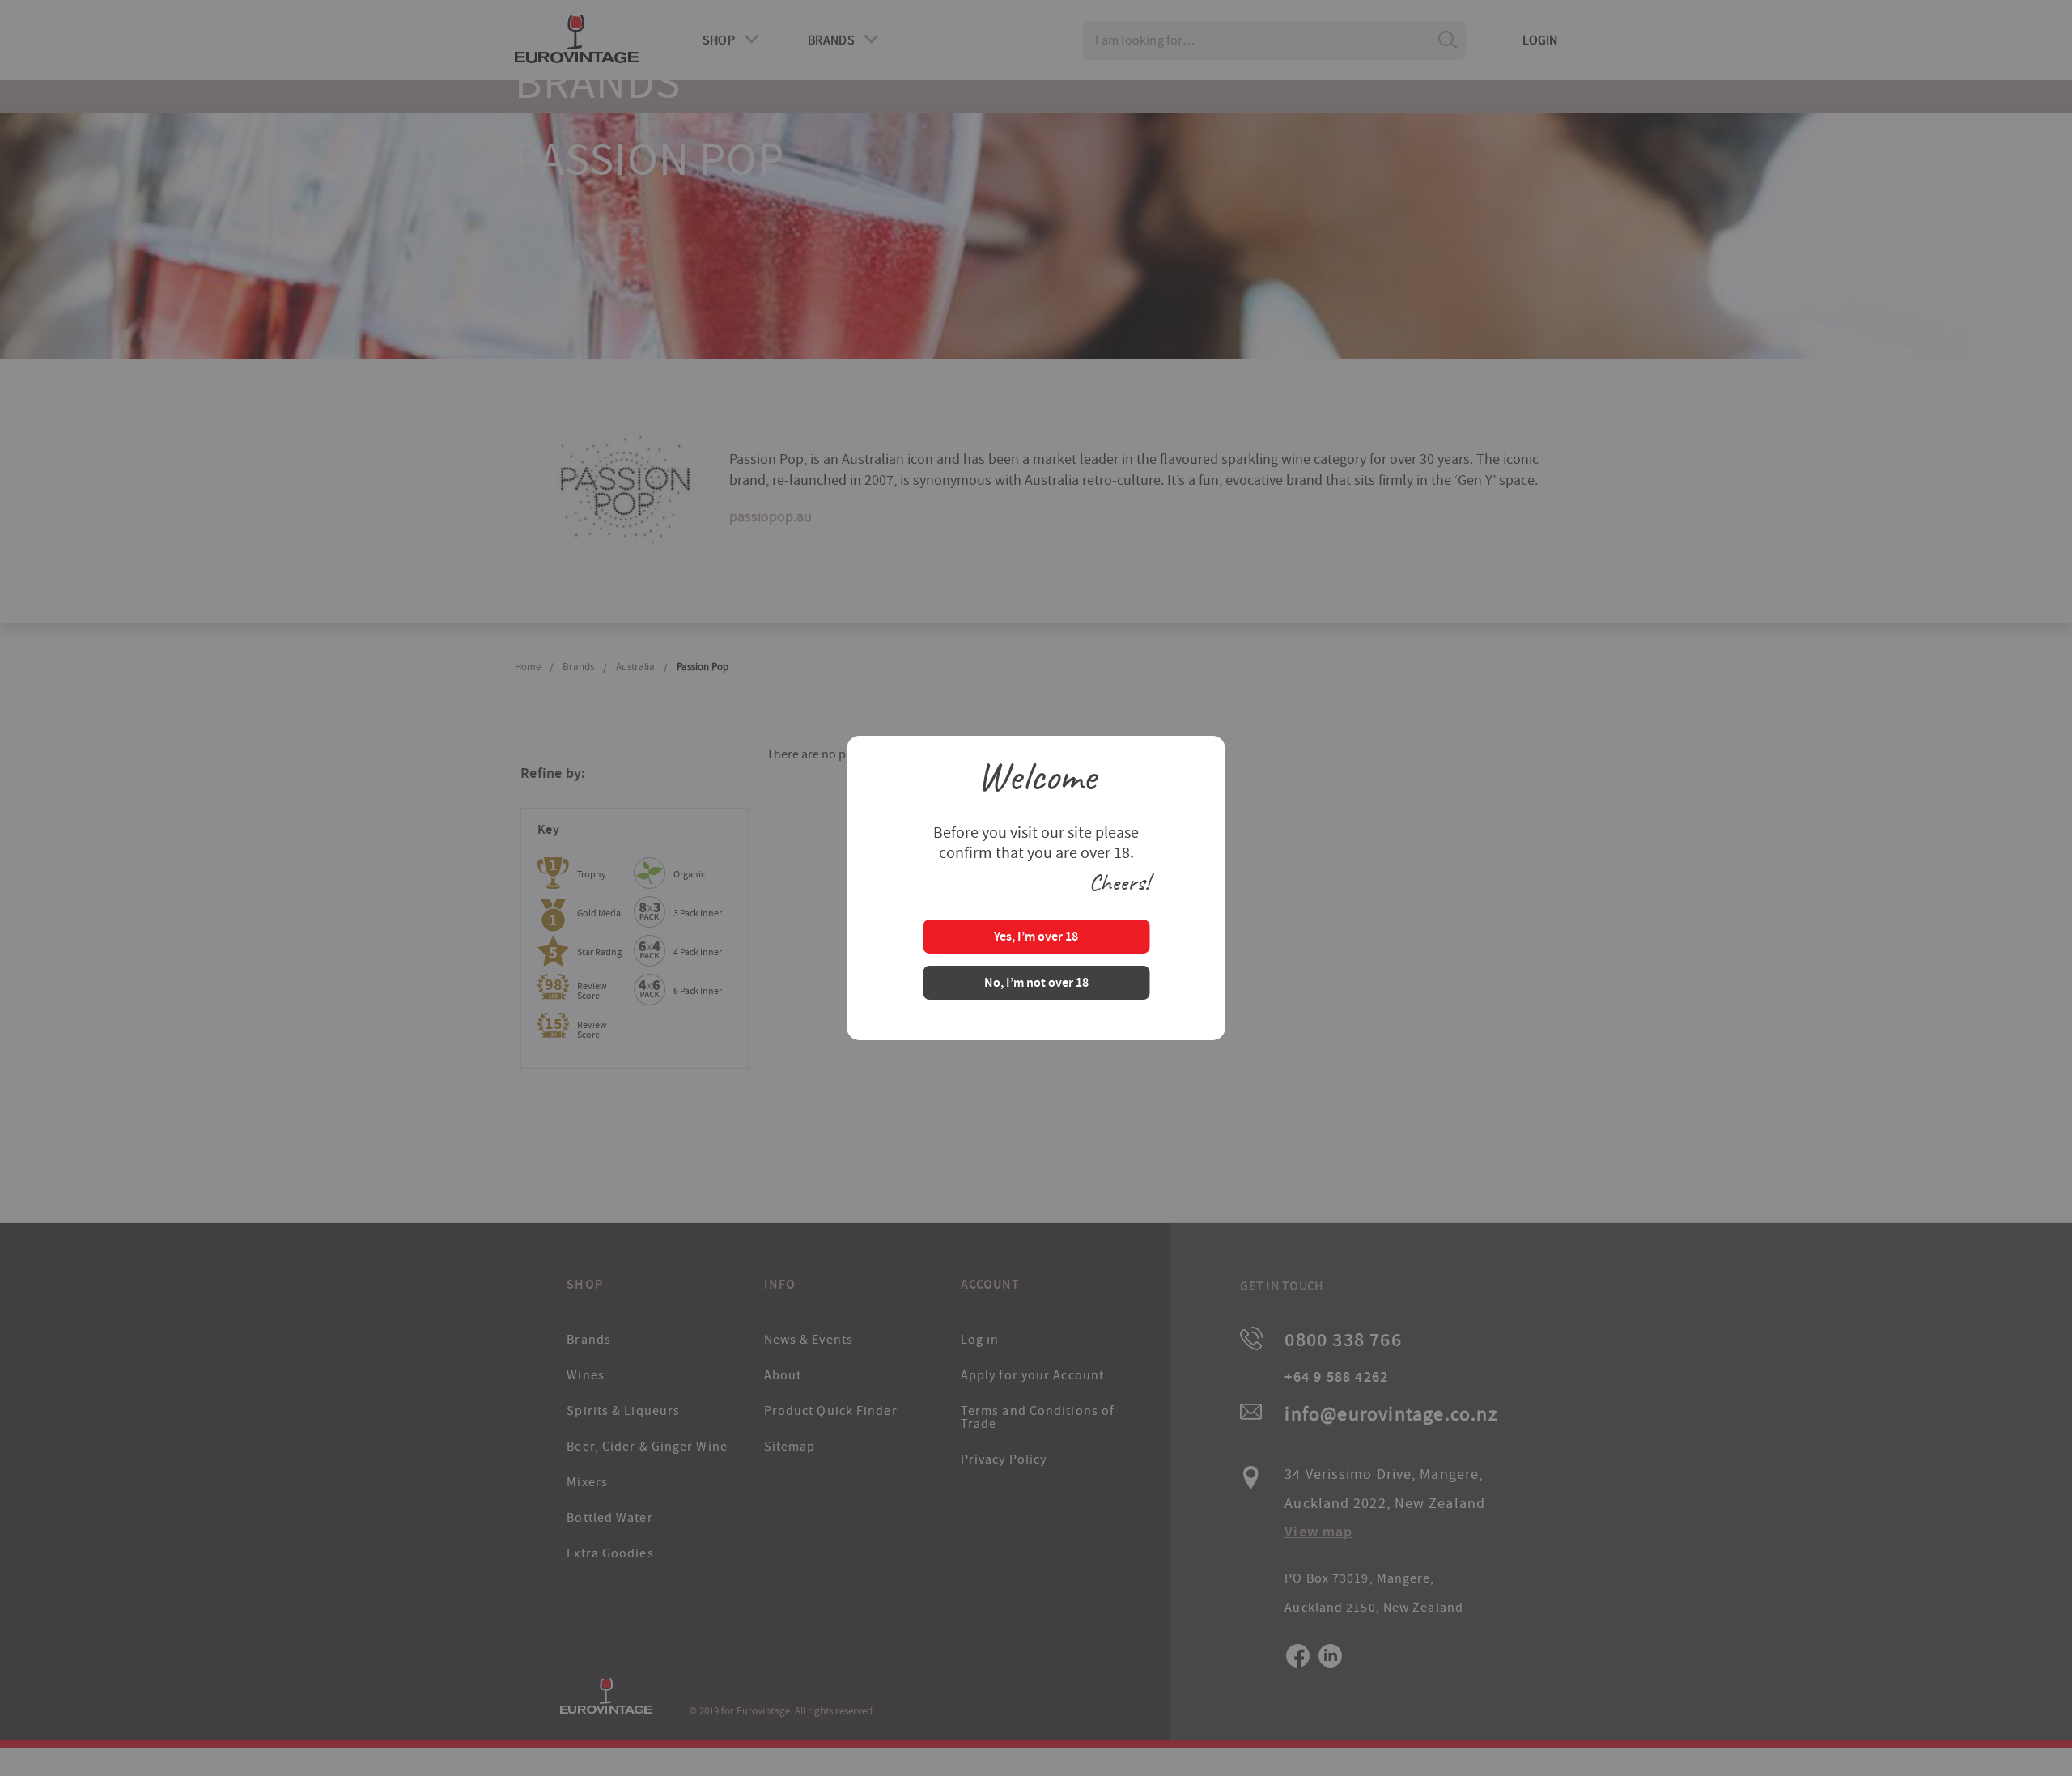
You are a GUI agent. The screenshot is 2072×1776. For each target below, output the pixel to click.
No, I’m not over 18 (1036, 984)
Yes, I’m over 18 (1036, 938)
